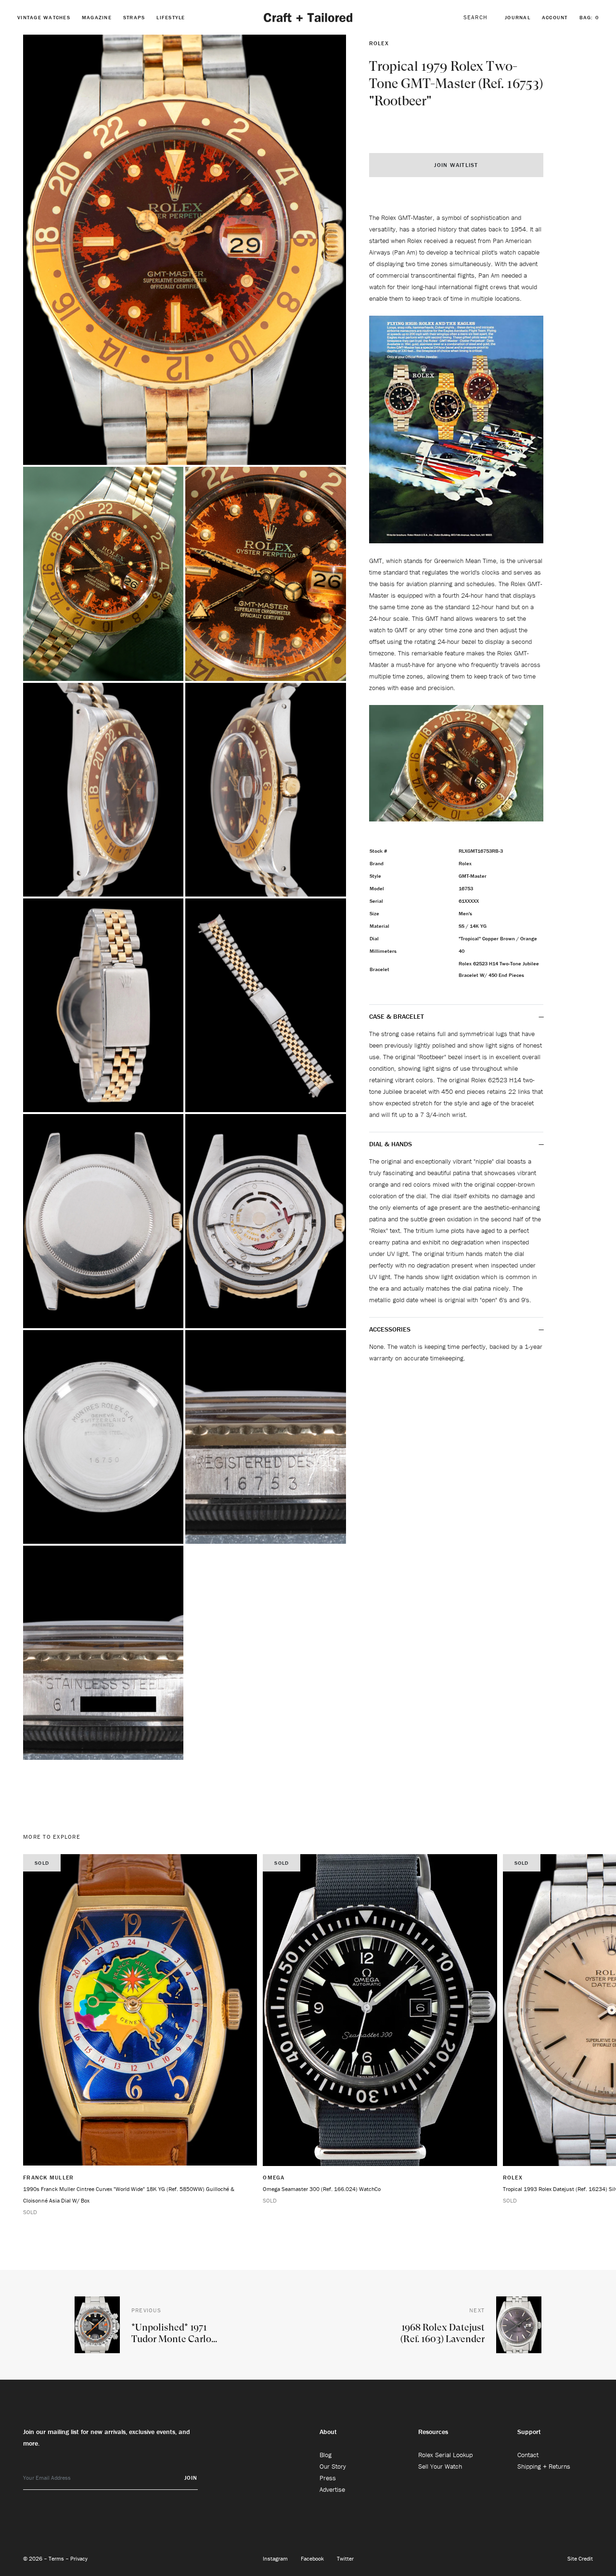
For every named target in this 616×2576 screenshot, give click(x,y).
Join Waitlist (456, 165)
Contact (528, 2455)
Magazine (97, 17)
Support (529, 2432)
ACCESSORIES (391, 1329)
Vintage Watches (44, 17)
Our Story (333, 2466)
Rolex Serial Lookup (445, 2455)
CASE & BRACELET (397, 1016)
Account (555, 17)
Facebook (313, 2558)
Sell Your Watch (440, 2466)
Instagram (276, 2558)
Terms (57, 2558)
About (328, 2432)
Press (328, 2478)
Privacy (79, 2558)
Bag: (589, 17)
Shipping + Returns (544, 2466)
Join (191, 2478)
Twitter (345, 2558)
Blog (326, 2455)
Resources (433, 2432)
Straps (134, 17)
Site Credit (580, 2558)
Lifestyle (171, 17)
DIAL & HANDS (391, 1144)
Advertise (332, 2489)
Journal (518, 17)
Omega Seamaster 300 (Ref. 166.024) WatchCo (322, 2189)
